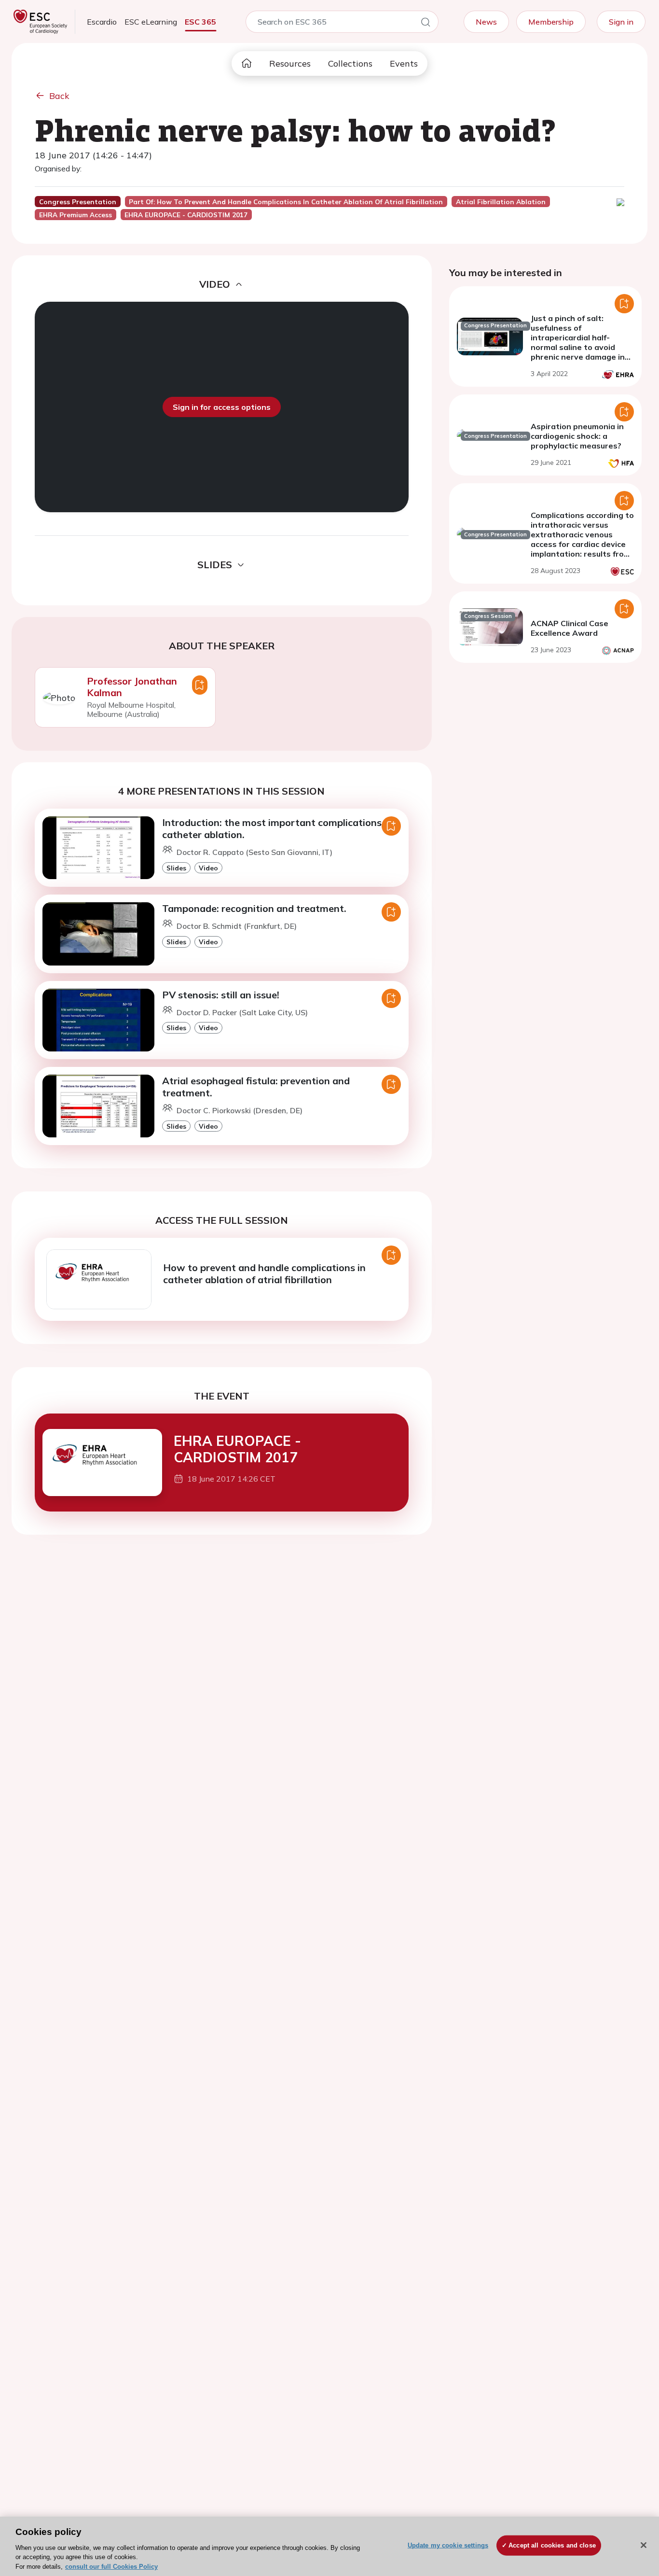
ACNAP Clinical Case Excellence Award (570, 628)
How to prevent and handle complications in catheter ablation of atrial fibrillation (264, 1274)
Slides (176, 868)
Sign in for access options (222, 407)
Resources (290, 63)
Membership (551, 22)
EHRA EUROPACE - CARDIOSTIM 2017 (237, 1449)
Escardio (102, 22)
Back (59, 96)
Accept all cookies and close (552, 2545)
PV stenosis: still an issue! (221, 995)
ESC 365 (200, 22)
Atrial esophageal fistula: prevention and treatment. (256, 1087)
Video (208, 868)
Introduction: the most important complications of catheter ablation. (278, 828)
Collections (350, 63)
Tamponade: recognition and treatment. (254, 908)
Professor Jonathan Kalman (132, 687)
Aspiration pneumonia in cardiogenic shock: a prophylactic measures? (577, 436)
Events (404, 63)
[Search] (426, 24)
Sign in (621, 22)
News (486, 22)
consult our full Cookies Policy (111, 2566)
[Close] (644, 2545)
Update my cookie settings (448, 2545)
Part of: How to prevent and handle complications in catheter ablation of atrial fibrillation (286, 202)
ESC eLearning (151, 22)
